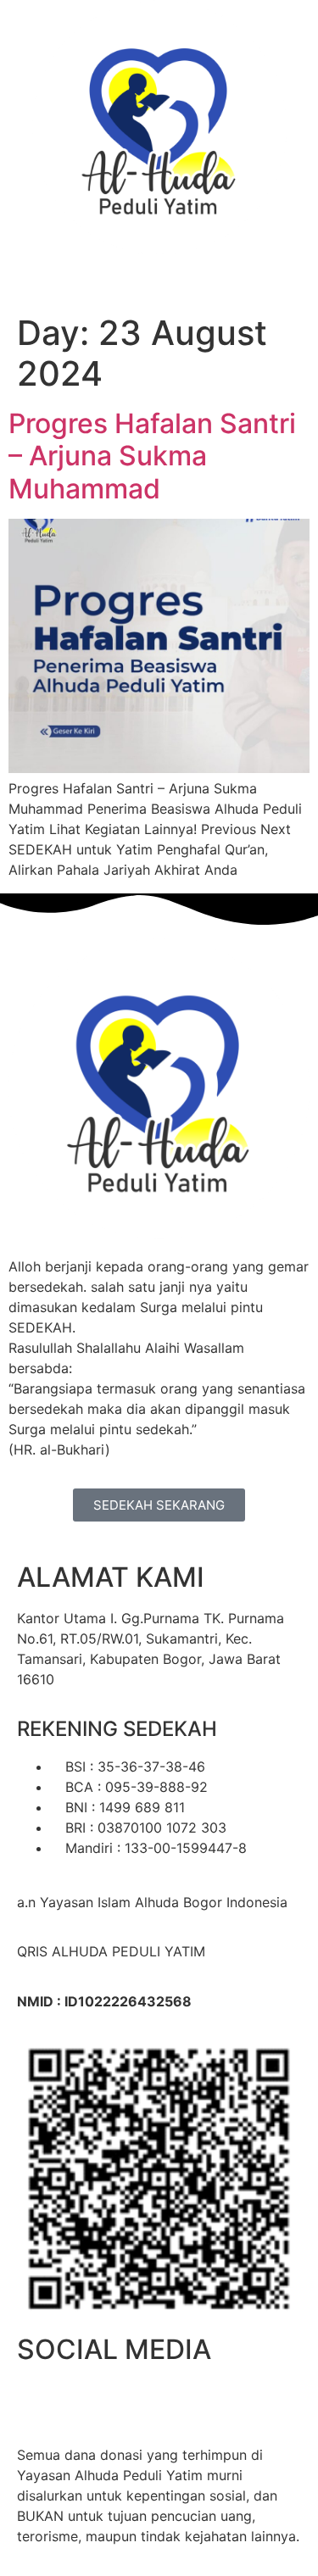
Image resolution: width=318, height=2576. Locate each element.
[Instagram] (85, 2401)
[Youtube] (131, 2401)
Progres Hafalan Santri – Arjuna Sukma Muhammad (152, 456)
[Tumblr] (178, 2401)
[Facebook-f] (38, 2401)
